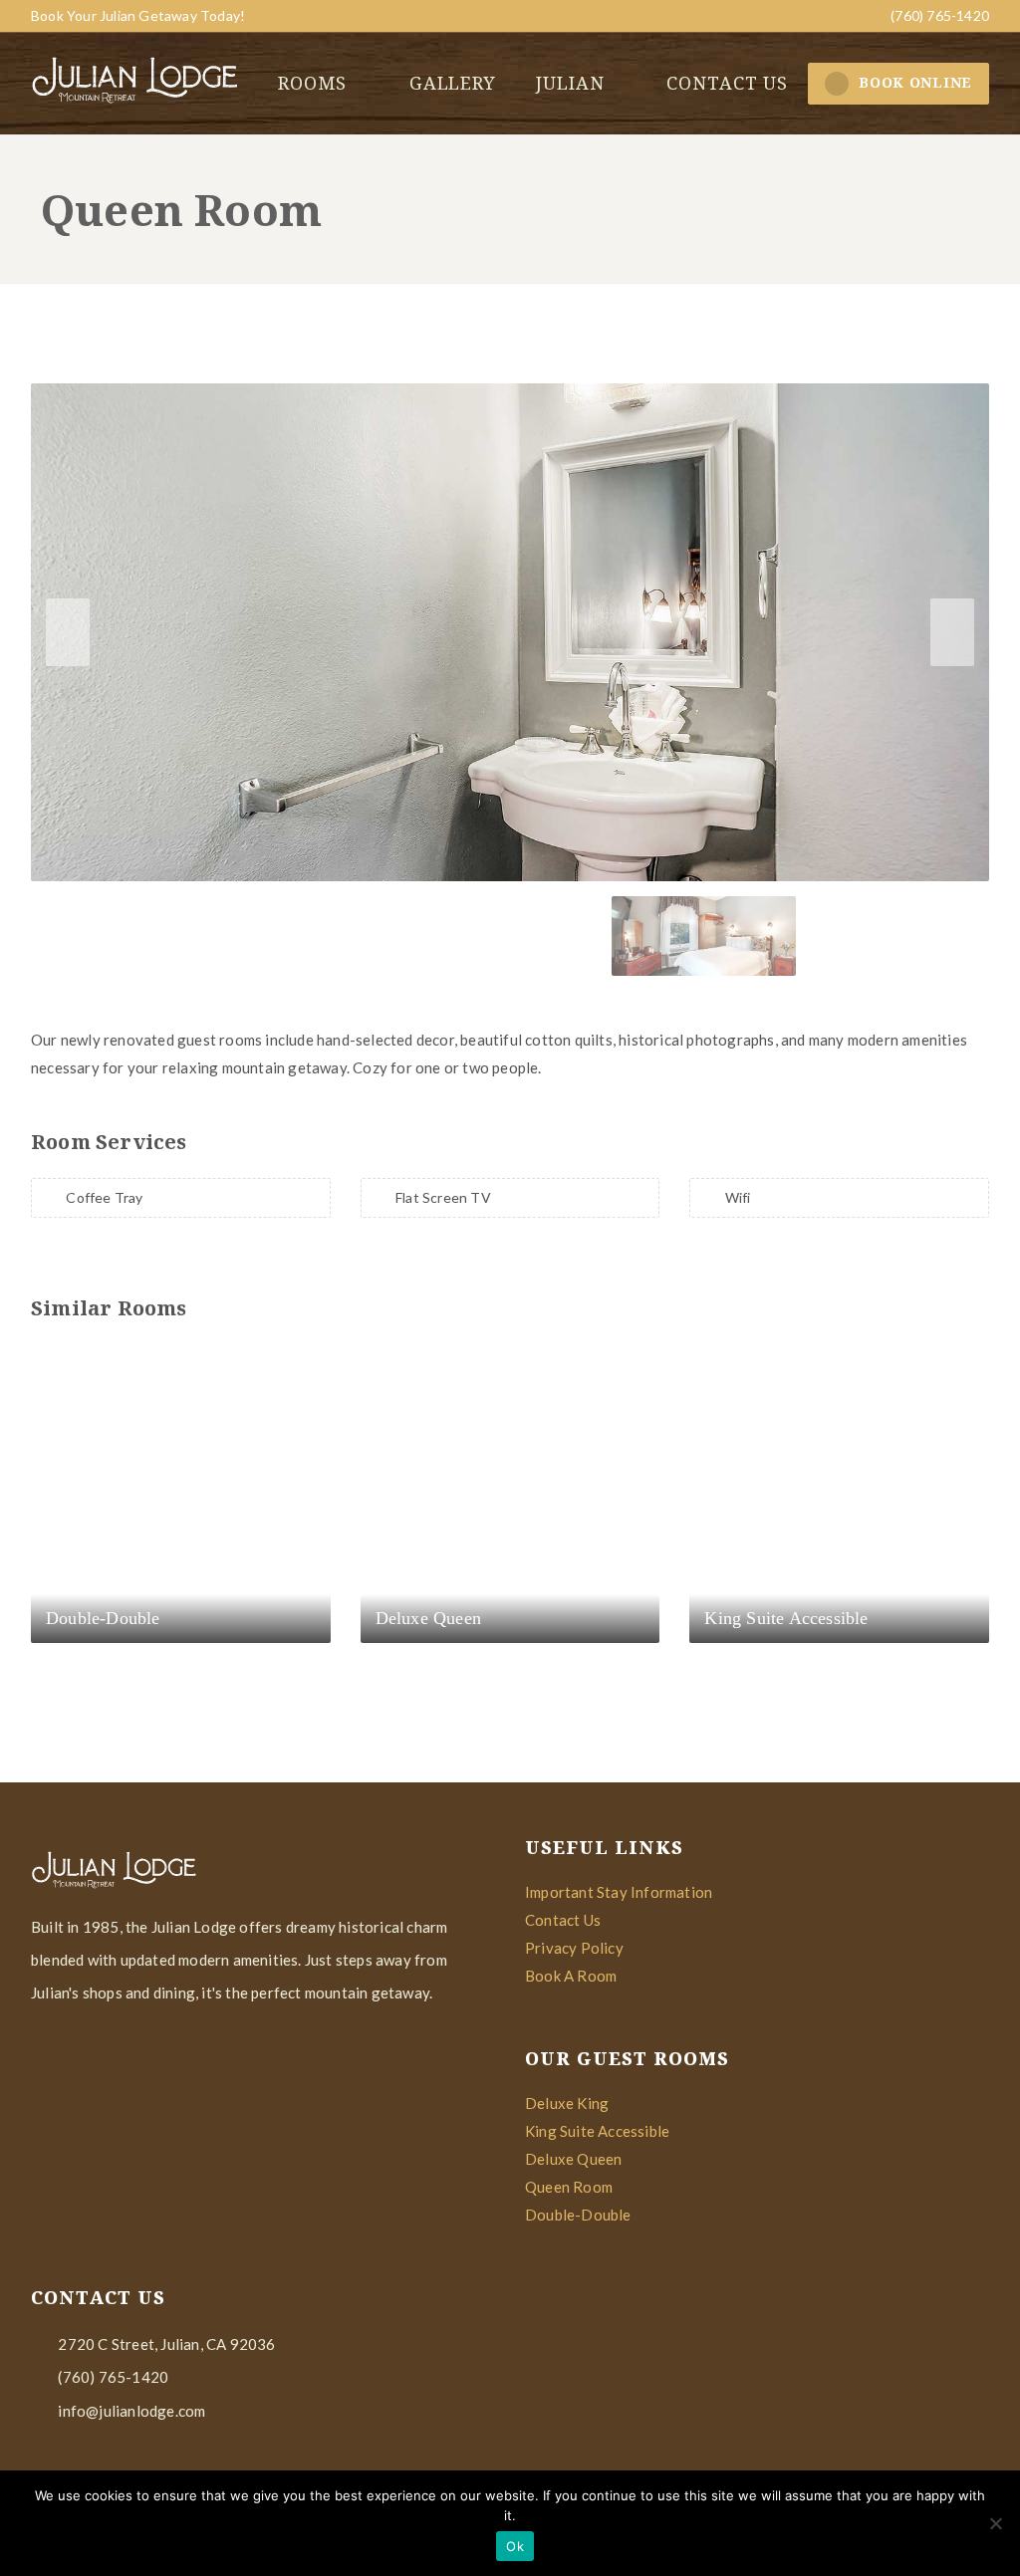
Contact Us (563, 1920)
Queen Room (569, 2187)
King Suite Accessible (597, 2131)
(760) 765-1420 (938, 15)
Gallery (453, 83)
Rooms (315, 83)
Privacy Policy (574, 1948)
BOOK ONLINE (915, 82)
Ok (515, 2546)
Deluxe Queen (573, 2159)
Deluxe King (567, 2103)
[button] (952, 632)
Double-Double (578, 2215)
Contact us (727, 83)
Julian (573, 83)
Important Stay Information (619, 1892)
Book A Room (571, 1976)
